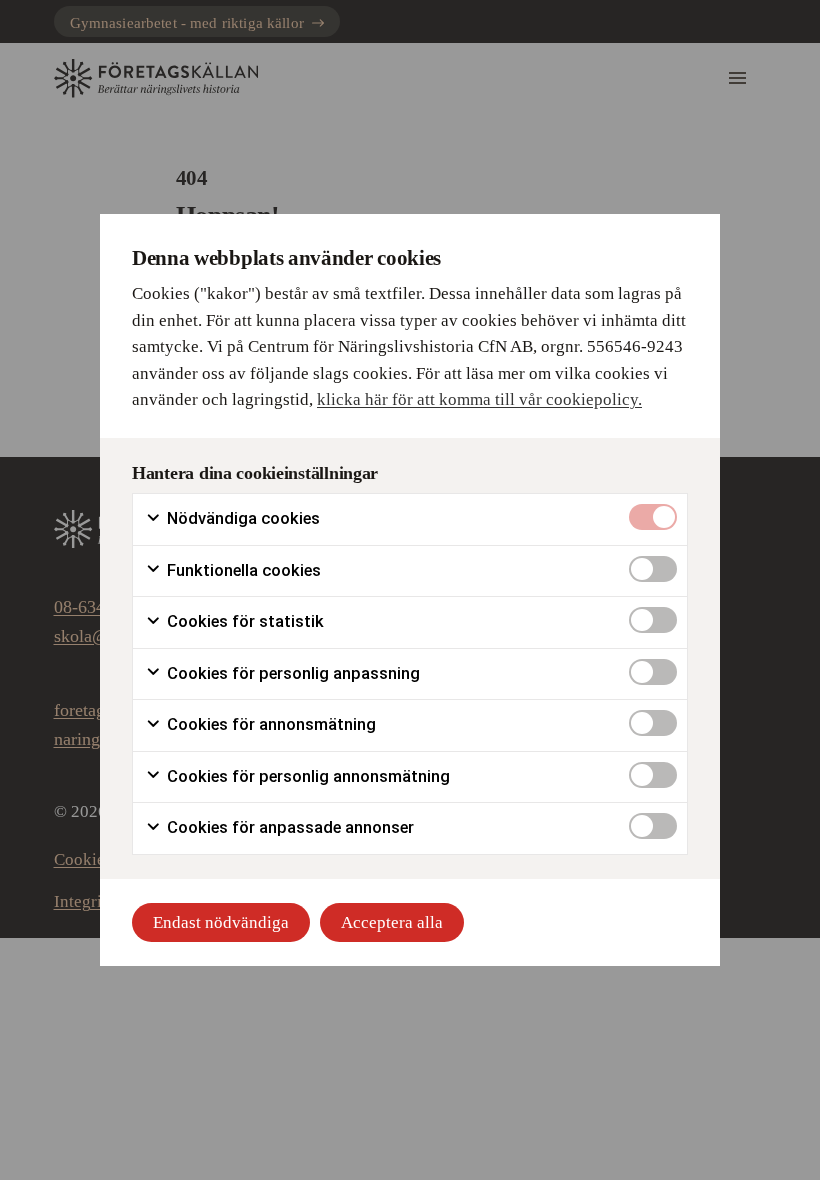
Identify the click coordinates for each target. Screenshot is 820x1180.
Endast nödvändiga (221, 922)
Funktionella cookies (242, 570)
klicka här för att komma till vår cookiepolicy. (479, 399)
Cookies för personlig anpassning (291, 673)
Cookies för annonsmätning (269, 724)
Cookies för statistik (243, 621)
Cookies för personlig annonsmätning (306, 776)
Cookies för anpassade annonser (288, 827)
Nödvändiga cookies (241, 518)
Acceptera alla (392, 922)
